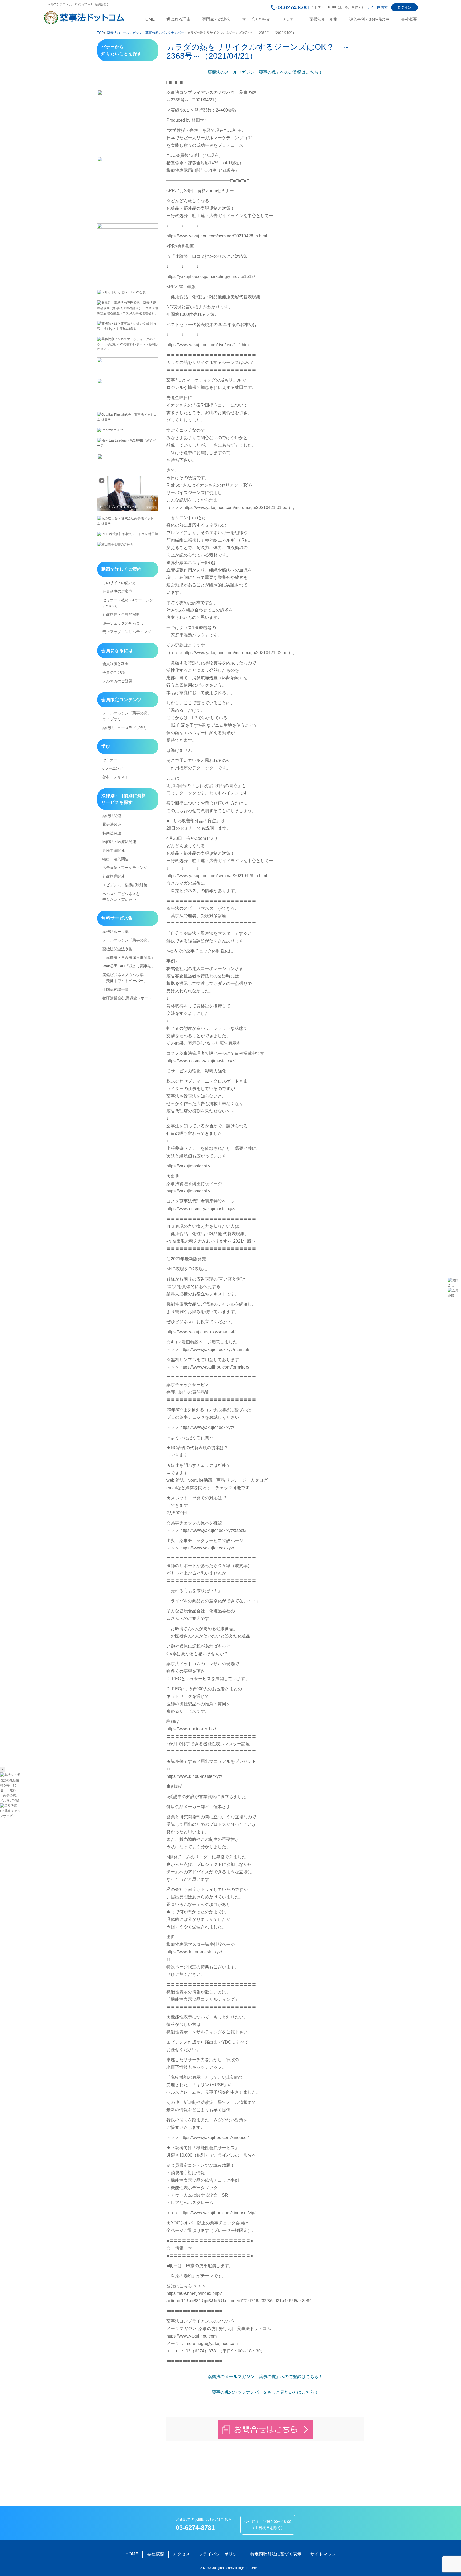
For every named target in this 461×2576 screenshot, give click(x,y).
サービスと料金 (256, 19)
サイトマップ (323, 2554)
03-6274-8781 (293, 7)
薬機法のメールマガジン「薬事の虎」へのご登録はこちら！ (265, 72)
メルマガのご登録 (117, 681)
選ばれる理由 (178, 19)
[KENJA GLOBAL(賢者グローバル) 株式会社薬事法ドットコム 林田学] (128, 493)
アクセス (181, 2554)
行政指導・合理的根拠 (121, 614)
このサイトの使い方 (119, 583)
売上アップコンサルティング (127, 632)
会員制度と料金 (116, 664)
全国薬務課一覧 (116, 989)
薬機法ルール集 (323, 19)
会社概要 (409, 19)
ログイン (404, 7)
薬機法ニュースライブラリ (125, 728)
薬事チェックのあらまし (123, 623)
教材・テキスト (116, 777)
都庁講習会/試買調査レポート (127, 998)
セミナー (290, 19)
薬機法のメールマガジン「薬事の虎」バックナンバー (145, 33)
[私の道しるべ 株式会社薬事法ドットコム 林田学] (128, 521)
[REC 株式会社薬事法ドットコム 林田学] (128, 534)
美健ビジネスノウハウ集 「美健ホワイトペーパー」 (125, 978)
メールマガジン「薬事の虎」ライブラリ (127, 716)
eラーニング (113, 768)
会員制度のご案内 (117, 591)
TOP (100, 33)
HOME (149, 19)
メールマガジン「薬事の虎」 (127, 940)
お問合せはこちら (265, 2429)
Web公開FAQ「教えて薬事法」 (129, 966)
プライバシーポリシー (220, 2554)
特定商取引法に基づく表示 (276, 2554)
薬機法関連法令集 (117, 949)
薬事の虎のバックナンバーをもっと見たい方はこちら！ (265, 2392)
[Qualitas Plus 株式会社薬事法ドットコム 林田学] (128, 417)
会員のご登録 (114, 673)
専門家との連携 (216, 19)
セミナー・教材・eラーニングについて (128, 603)
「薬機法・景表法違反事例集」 (129, 957)
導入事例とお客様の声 (369, 19)
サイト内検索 (377, 7)
